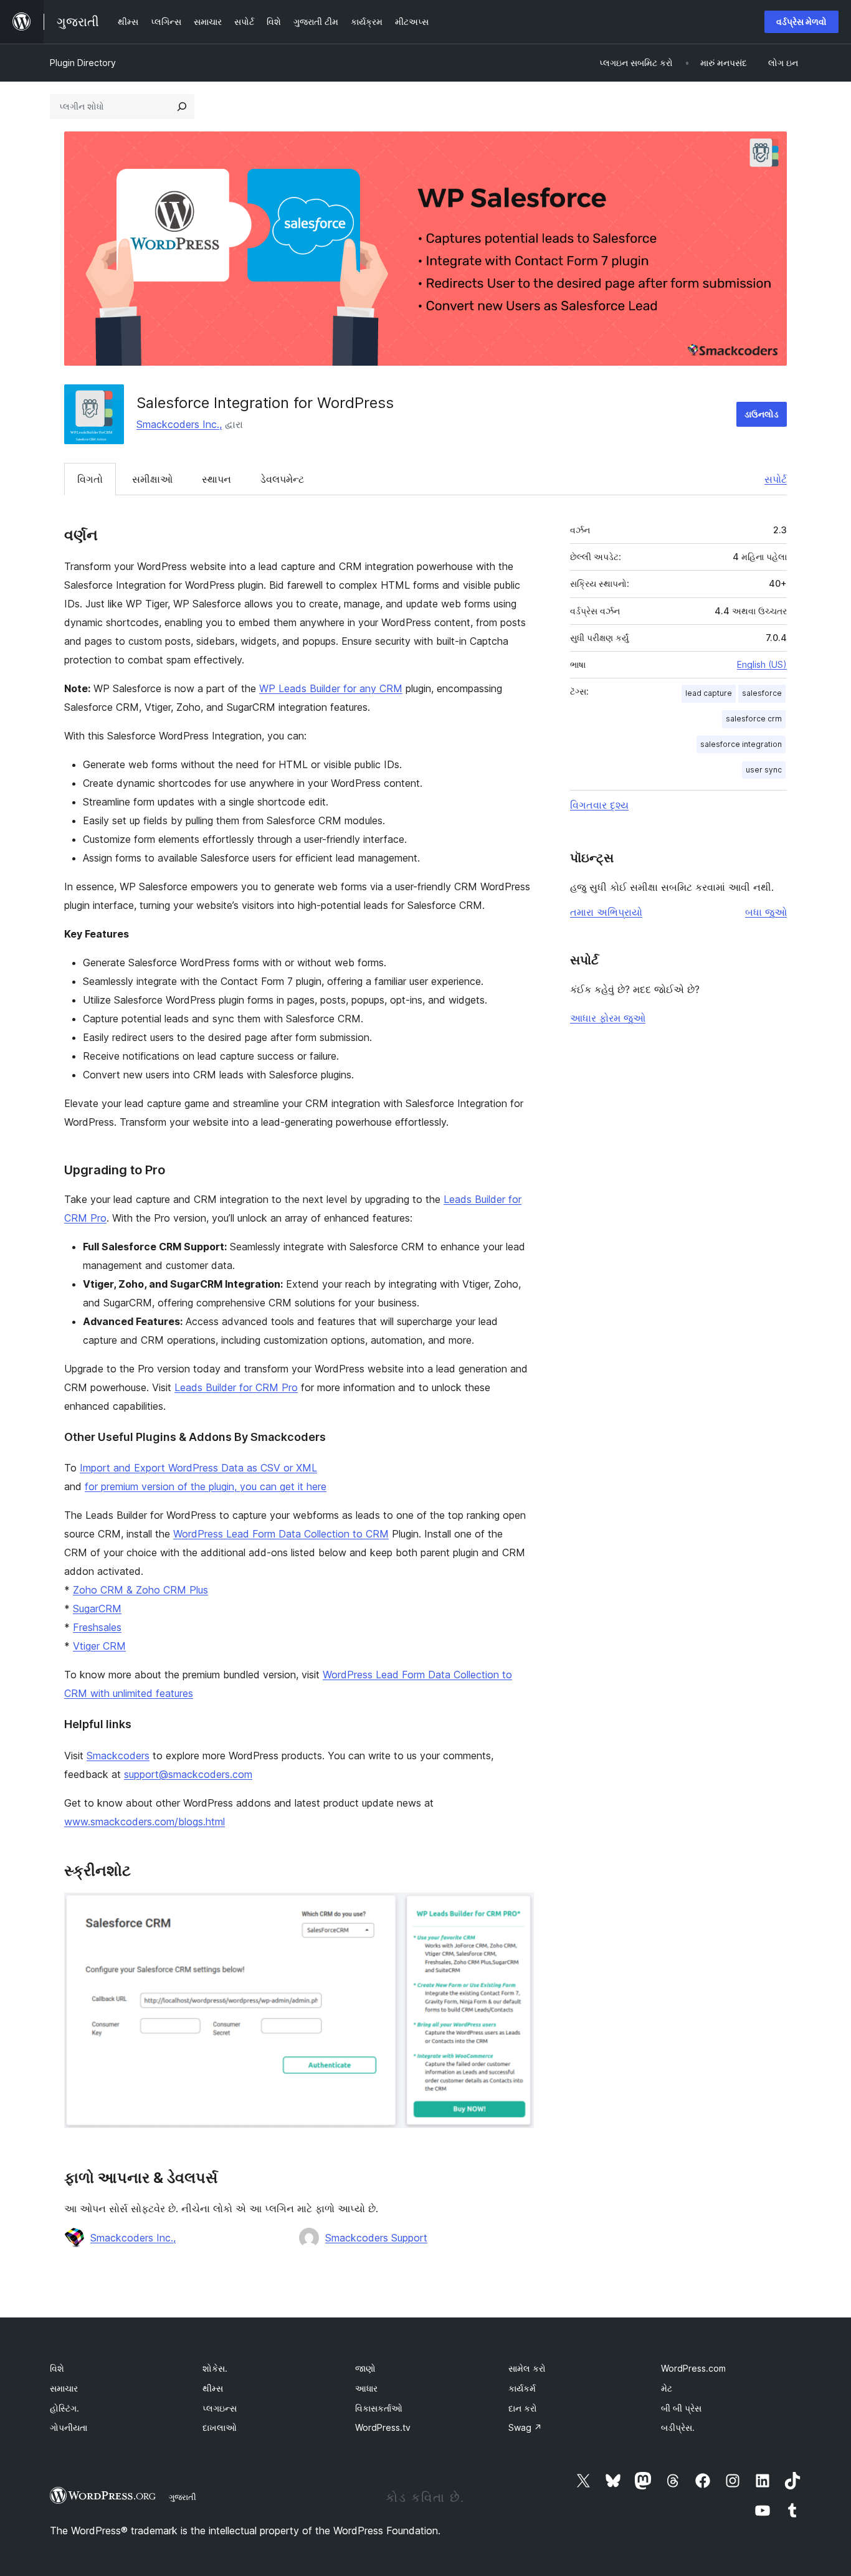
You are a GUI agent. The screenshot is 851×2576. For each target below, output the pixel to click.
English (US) (762, 664)
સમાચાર (64, 2388)
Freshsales (97, 1627)
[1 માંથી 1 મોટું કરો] (517, 1909)
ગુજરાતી (183, 2497)
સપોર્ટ (776, 479)
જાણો (365, 2368)
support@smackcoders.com (188, 1774)
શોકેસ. (215, 2368)
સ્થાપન (216, 479)
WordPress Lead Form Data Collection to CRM (281, 1534)
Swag (525, 2427)
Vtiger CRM (99, 1646)
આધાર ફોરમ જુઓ (608, 1018)
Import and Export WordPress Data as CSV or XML (198, 1468)
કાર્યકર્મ (522, 2388)
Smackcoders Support (376, 2238)
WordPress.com (693, 2368)
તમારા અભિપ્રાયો (606, 912)
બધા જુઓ (766, 912)
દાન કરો (523, 2408)
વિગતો (90, 479)
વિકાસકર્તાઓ (379, 2408)
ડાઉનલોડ (762, 414)
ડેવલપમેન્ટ (282, 479)
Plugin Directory (83, 63)
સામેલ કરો (527, 2368)
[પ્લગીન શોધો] (182, 107)
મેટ (667, 2388)
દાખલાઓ (220, 2427)
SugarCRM (97, 1609)
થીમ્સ (213, 2388)
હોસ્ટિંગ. (64, 2408)
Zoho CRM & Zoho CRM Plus (140, 1590)
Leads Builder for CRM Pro (236, 1387)
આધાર (366, 2388)
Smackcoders (118, 1756)
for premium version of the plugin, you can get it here (206, 1486)
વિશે (57, 2368)
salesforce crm (754, 719)
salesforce (762, 693)
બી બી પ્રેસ (681, 2408)
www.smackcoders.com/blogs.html (145, 1822)
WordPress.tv (383, 2427)
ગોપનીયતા (69, 2427)
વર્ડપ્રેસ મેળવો (801, 21)
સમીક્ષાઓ (152, 479)
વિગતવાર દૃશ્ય (599, 805)
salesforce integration (741, 744)
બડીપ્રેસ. (678, 2427)
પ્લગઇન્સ (220, 2408)
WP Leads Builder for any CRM (331, 688)
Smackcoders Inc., (179, 424)
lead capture (709, 693)
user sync (764, 770)
